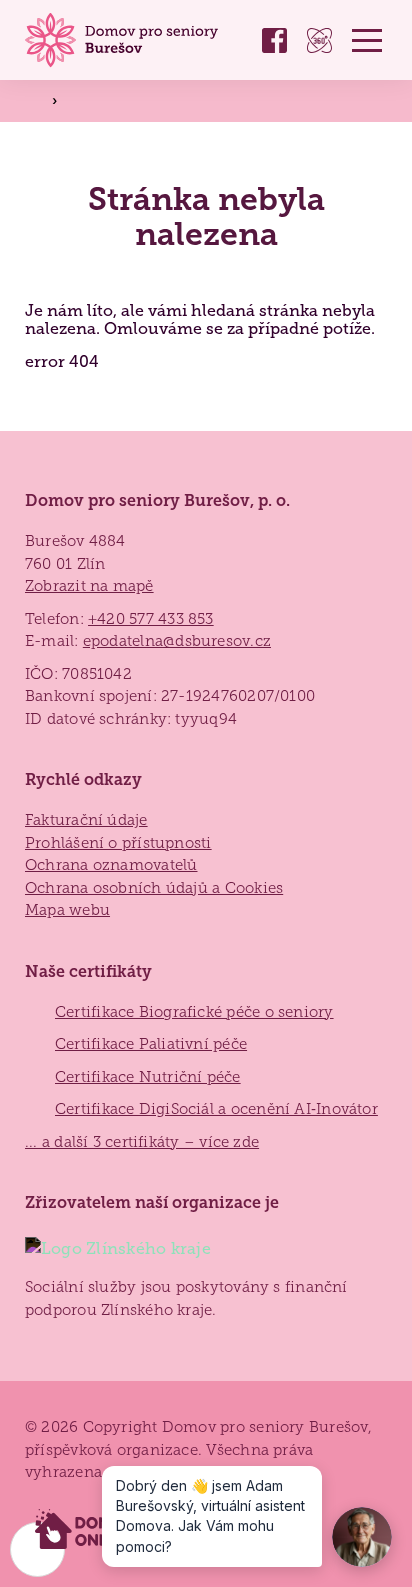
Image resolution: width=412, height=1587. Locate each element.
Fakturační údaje (86, 820)
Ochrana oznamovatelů (111, 865)
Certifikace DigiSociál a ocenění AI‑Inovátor (216, 1109)
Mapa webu (67, 910)
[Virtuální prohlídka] (319, 40)
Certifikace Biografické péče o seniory (194, 1012)
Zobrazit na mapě (89, 586)
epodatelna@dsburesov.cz (177, 641)
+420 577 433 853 (151, 619)
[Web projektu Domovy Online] (86, 1530)
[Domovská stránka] (125, 40)
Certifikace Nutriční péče (148, 1077)
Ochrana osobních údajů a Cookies (154, 888)
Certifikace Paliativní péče (151, 1044)
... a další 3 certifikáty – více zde (142, 1142)
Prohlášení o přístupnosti (118, 843)
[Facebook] (274, 40)
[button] (367, 40)
